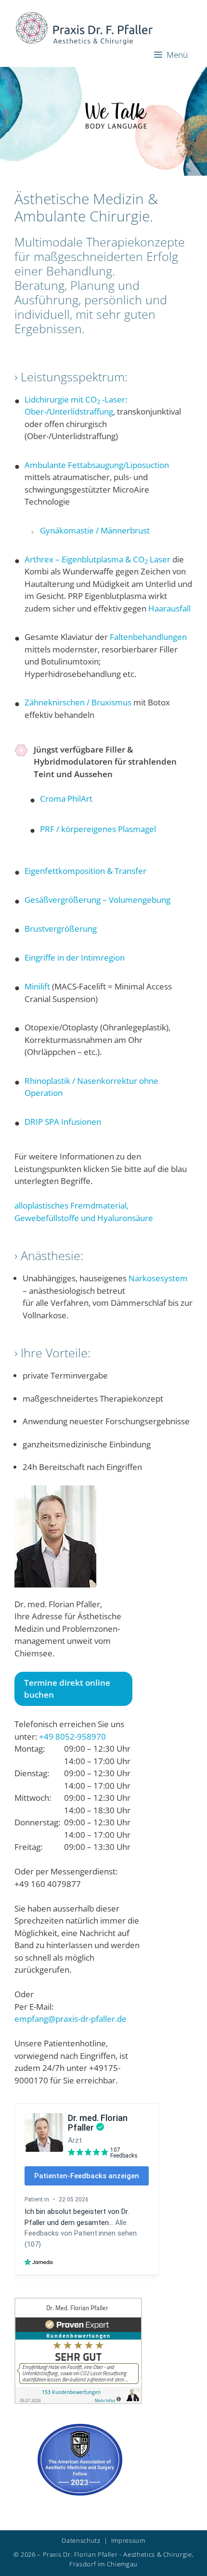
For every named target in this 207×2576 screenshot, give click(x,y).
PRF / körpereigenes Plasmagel (98, 829)
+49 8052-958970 (72, 1737)
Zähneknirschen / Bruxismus (78, 702)
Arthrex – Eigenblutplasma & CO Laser (97, 559)
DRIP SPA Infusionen (63, 1122)
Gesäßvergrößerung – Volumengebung (97, 900)
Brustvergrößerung (61, 929)
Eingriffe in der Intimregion (75, 957)
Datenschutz (81, 2540)
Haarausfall (169, 608)
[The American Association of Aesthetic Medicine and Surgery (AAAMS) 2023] (80, 2492)
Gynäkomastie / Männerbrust (95, 530)
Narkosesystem (158, 1278)
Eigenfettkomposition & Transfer (85, 871)
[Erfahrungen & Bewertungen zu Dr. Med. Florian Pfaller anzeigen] (78, 2401)
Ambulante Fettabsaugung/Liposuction (97, 465)
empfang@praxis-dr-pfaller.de (71, 2019)
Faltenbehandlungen (148, 637)
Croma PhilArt (66, 799)
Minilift (37, 986)
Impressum (128, 2540)
